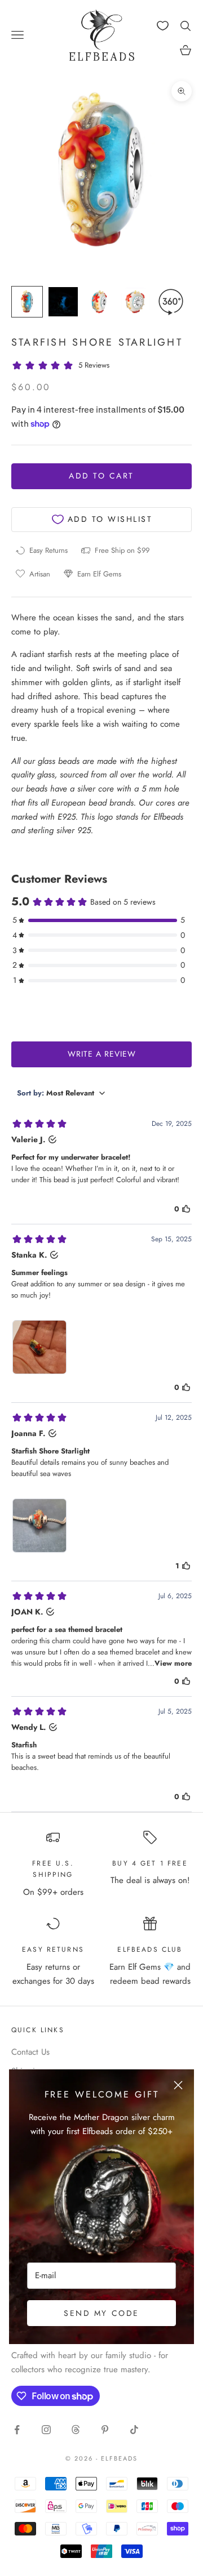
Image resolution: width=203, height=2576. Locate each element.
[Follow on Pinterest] (105, 2430)
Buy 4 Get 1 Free (150, 1863)
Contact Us (30, 2052)
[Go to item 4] (135, 302)
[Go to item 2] (63, 302)
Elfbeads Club (150, 1949)
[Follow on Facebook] (17, 2430)
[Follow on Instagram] (46, 2430)
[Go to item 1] (27, 302)
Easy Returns (53, 1949)
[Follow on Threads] (76, 2430)
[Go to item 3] (99, 302)
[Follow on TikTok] (134, 2430)
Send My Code (101, 2313)
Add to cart (101, 476)
